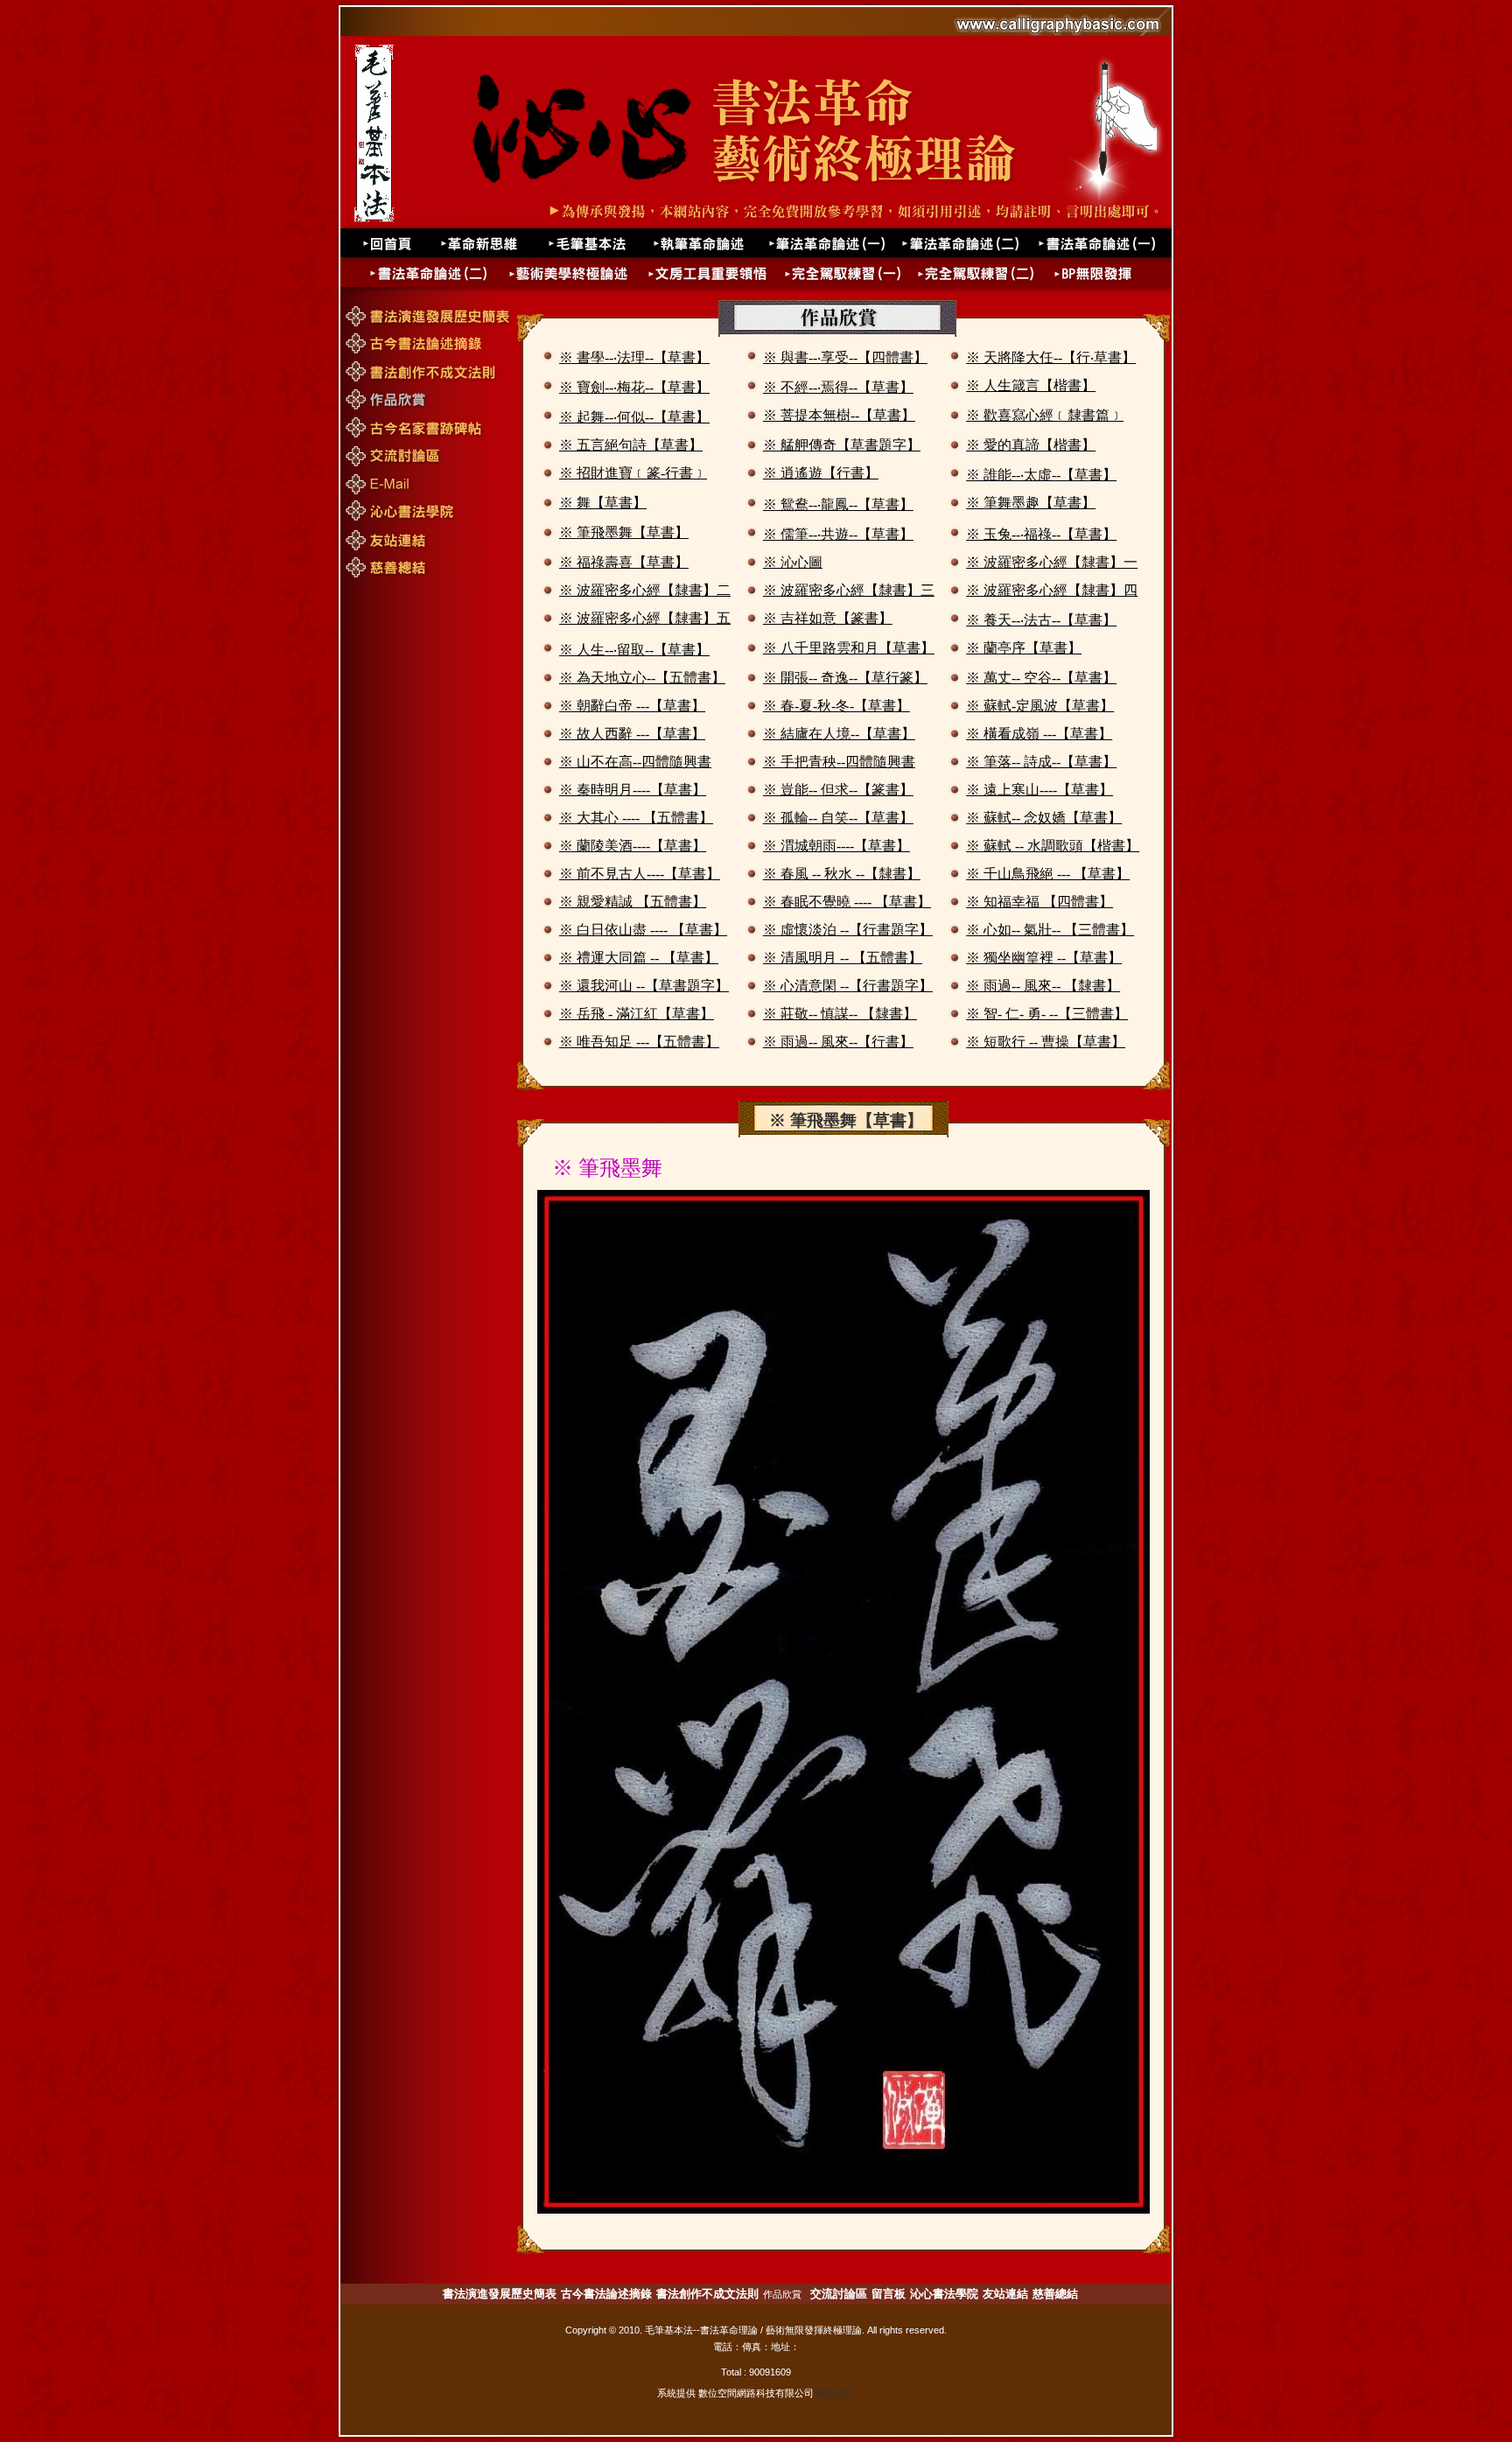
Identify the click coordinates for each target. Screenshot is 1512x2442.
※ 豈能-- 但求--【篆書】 (838, 790)
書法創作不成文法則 (707, 2294)
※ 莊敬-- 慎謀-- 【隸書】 (840, 1014)
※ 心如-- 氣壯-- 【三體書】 (1050, 930)
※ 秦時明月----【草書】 (633, 790)
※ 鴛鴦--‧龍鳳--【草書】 (838, 504)
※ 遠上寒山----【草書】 (1039, 790)
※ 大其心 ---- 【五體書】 (636, 818)
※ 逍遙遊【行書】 (821, 473)
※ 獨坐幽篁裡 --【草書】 (1044, 958)
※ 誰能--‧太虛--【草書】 (1041, 475)
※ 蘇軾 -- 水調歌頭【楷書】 (1053, 846)
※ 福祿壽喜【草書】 (624, 562)
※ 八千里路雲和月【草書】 (849, 648)
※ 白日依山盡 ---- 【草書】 (643, 930)
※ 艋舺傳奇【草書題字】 (842, 445)
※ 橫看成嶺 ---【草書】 (1039, 734)
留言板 (889, 2294)
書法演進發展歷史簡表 (500, 2294)
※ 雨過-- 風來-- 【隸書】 (1043, 986)
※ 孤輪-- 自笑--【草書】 (838, 818)
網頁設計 (836, 2393)
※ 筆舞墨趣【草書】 (1031, 503)
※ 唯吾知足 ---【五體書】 (639, 1042)
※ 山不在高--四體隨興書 (635, 762)
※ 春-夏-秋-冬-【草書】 (836, 706)
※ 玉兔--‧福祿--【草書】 (1041, 534)
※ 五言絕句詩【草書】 (631, 445)
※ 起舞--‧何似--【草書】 (634, 417)
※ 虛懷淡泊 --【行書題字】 (848, 930)
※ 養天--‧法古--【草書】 (1041, 620)
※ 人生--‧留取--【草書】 (634, 650)
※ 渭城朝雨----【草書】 (836, 846)
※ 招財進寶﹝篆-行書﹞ (633, 473)
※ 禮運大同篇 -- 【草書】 (639, 958)
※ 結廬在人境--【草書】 (839, 734)
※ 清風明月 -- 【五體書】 (843, 958)
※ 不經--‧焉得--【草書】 (838, 387)
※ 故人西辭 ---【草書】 (632, 734)
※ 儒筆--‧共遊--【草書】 (838, 534)
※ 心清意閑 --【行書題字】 (848, 986)
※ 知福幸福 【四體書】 (1039, 902)
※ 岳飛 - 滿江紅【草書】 (637, 1014)
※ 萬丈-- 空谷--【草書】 (1041, 678)
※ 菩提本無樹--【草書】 (839, 415)
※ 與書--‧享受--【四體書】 (845, 357)
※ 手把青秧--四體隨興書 (839, 762)
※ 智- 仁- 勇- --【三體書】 (1047, 1014)
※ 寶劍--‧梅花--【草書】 (634, 387)
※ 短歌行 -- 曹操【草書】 (1046, 1042)
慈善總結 (1055, 2294)
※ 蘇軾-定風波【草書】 (1040, 706)
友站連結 (1005, 2294)
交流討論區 (839, 2294)
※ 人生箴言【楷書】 (1031, 385)
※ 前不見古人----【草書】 (640, 874)
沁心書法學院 (944, 2294)
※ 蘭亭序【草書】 (1024, 648)
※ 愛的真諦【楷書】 (1031, 445)
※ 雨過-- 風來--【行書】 (838, 1042)
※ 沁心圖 (793, 562)
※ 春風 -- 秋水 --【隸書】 (842, 874)
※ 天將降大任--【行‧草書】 (1051, 357)
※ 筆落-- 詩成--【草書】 (1041, 762)
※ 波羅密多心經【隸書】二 (645, 590)
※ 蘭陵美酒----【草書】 (633, 846)
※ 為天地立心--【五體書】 (642, 678)
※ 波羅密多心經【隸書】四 (1052, 590)
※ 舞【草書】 (603, 503)
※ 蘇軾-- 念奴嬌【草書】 (1044, 818)
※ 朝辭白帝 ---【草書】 (632, 706)
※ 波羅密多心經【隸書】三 (849, 590)
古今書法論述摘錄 (606, 2294)
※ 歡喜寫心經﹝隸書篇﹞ (1045, 415)
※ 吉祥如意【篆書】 (828, 618)
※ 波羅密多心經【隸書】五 (645, 618)
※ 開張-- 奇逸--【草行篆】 (845, 678)
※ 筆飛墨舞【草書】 (624, 532)
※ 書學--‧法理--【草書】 (634, 357)
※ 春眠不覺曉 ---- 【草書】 (847, 902)
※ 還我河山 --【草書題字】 (644, 986)
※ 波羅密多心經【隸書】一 (1052, 562)
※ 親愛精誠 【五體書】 (633, 902)
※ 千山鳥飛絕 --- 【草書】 (1048, 874)
